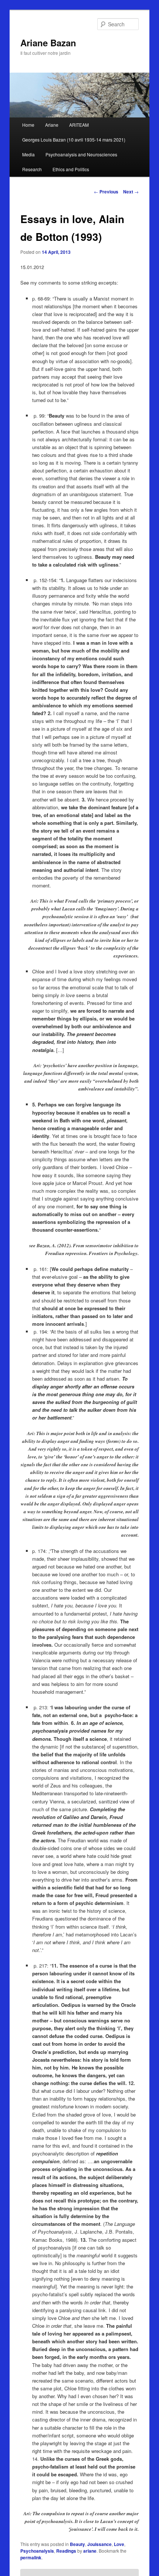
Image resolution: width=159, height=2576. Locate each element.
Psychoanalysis (37, 2551)
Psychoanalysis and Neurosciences (81, 154)
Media (28, 154)
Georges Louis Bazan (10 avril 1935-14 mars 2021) (74, 140)
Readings (66, 2551)
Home (28, 125)
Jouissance (99, 2544)
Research (32, 169)
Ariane (52, 125)
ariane (90, 2551)
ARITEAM (79, 125)
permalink (31, 2557)
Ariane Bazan (48, 43)
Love (119, 2544)
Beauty (77, 2544)
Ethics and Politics (71, 169)
